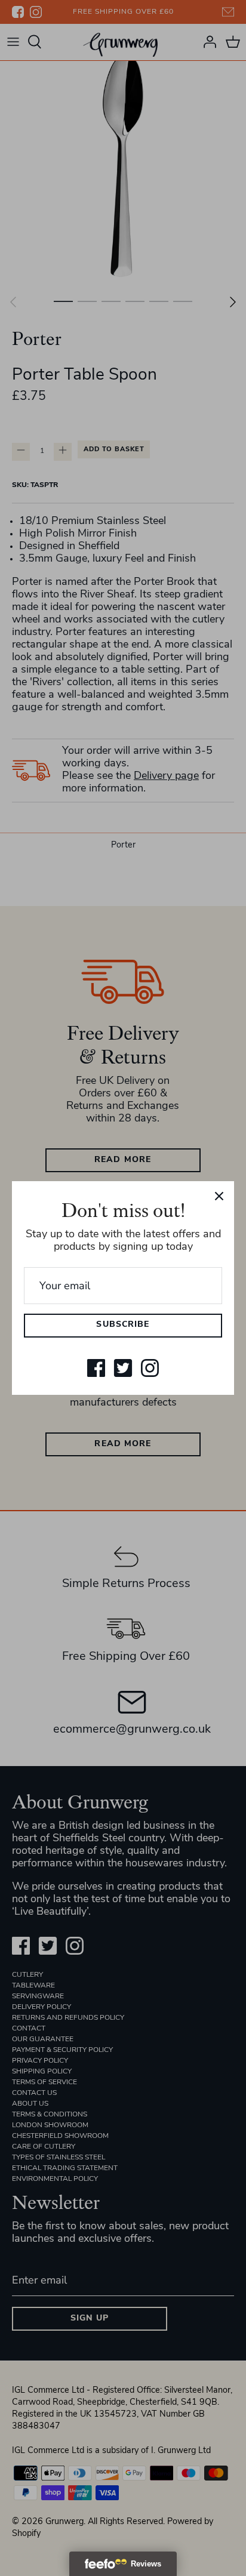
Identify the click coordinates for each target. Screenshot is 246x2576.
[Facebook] (96, 1368)
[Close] (219, 1196)
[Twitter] (123, 1368)
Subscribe (123, 1325)
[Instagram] (150, 1368)
